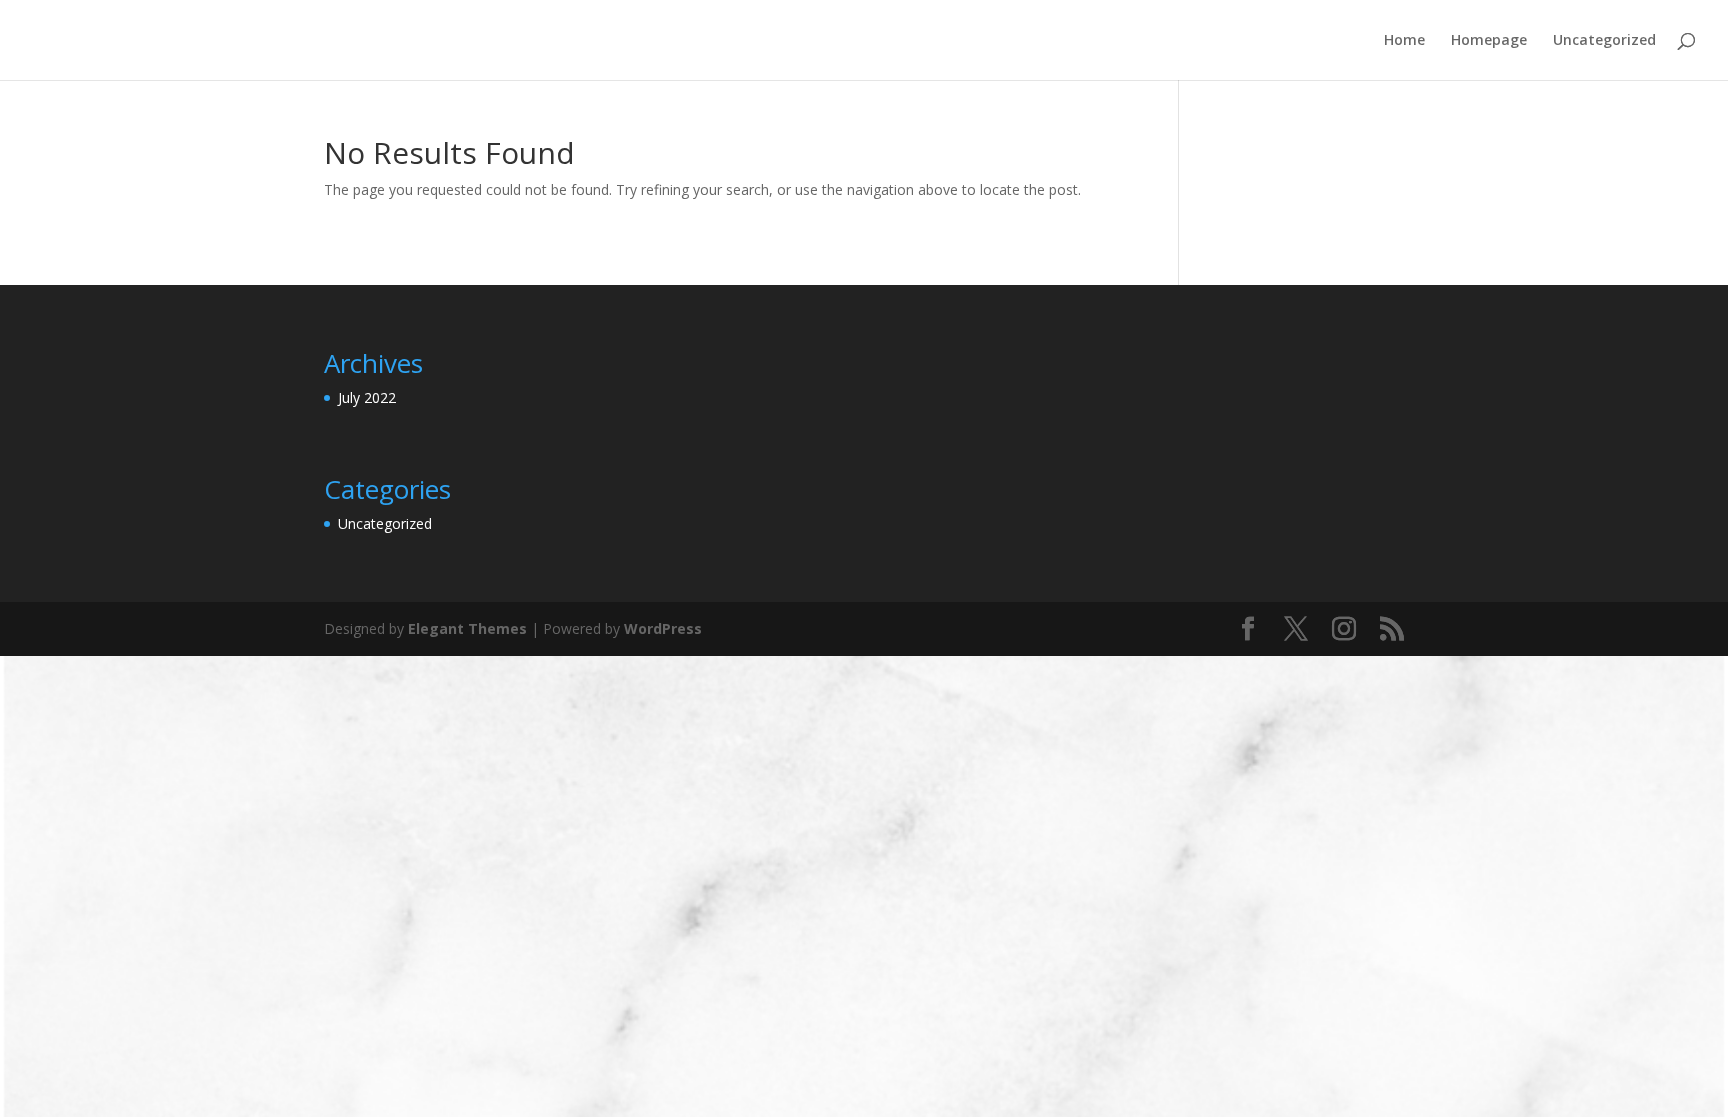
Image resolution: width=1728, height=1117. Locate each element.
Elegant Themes (467, 628)
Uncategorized (1604, 41)
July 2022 (367, 397)
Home (1404, 41)
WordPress (663, 628)
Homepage (1489, 41)
